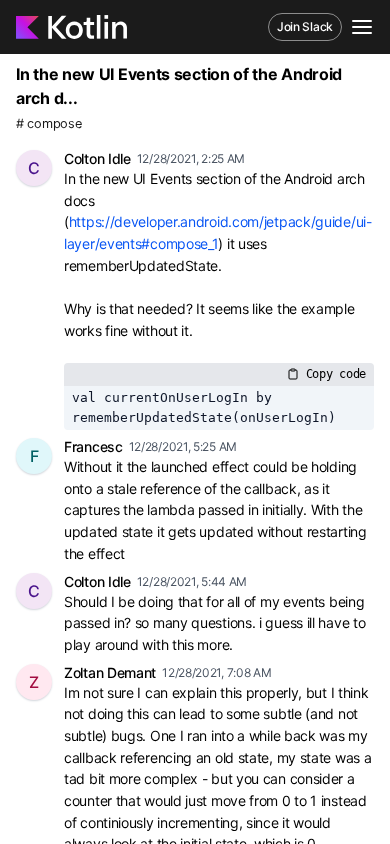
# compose (48, 123)
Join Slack (305, 26)
